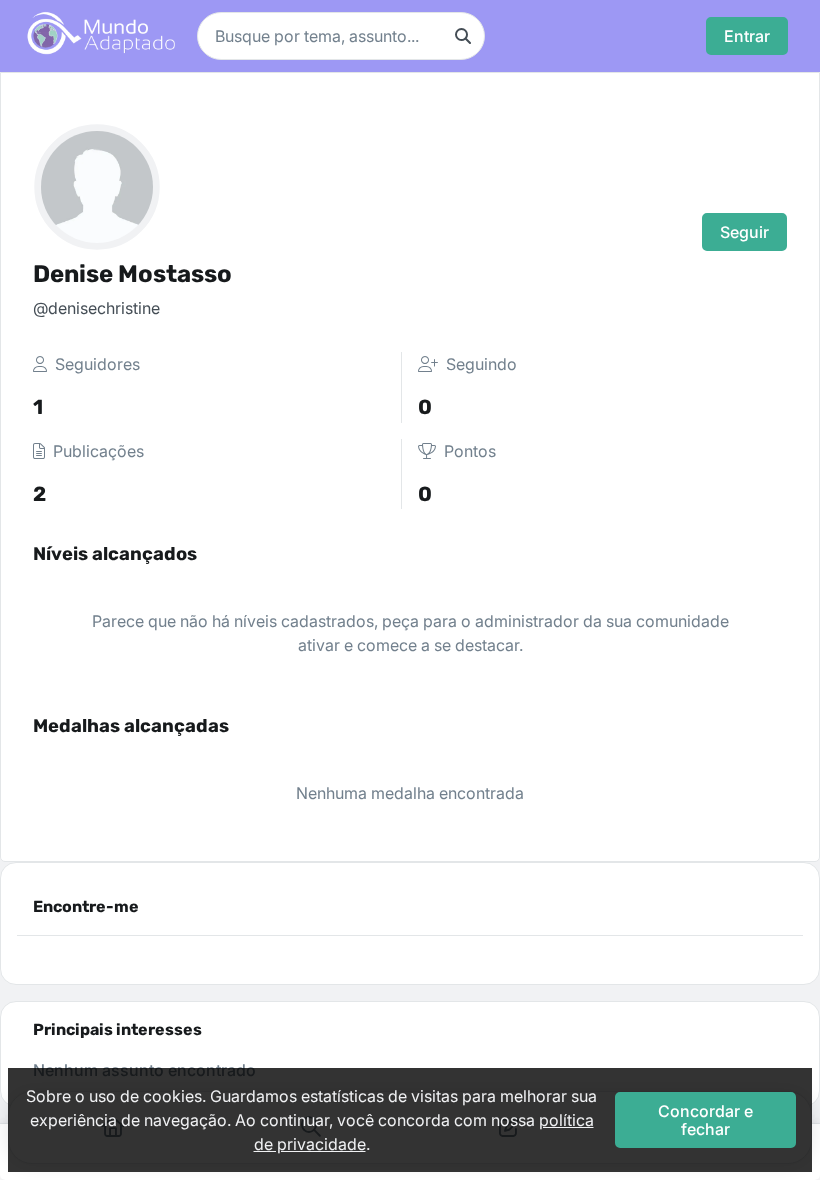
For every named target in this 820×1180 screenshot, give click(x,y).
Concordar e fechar (705, 1120)
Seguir (744, 232)
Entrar (747, 36)
